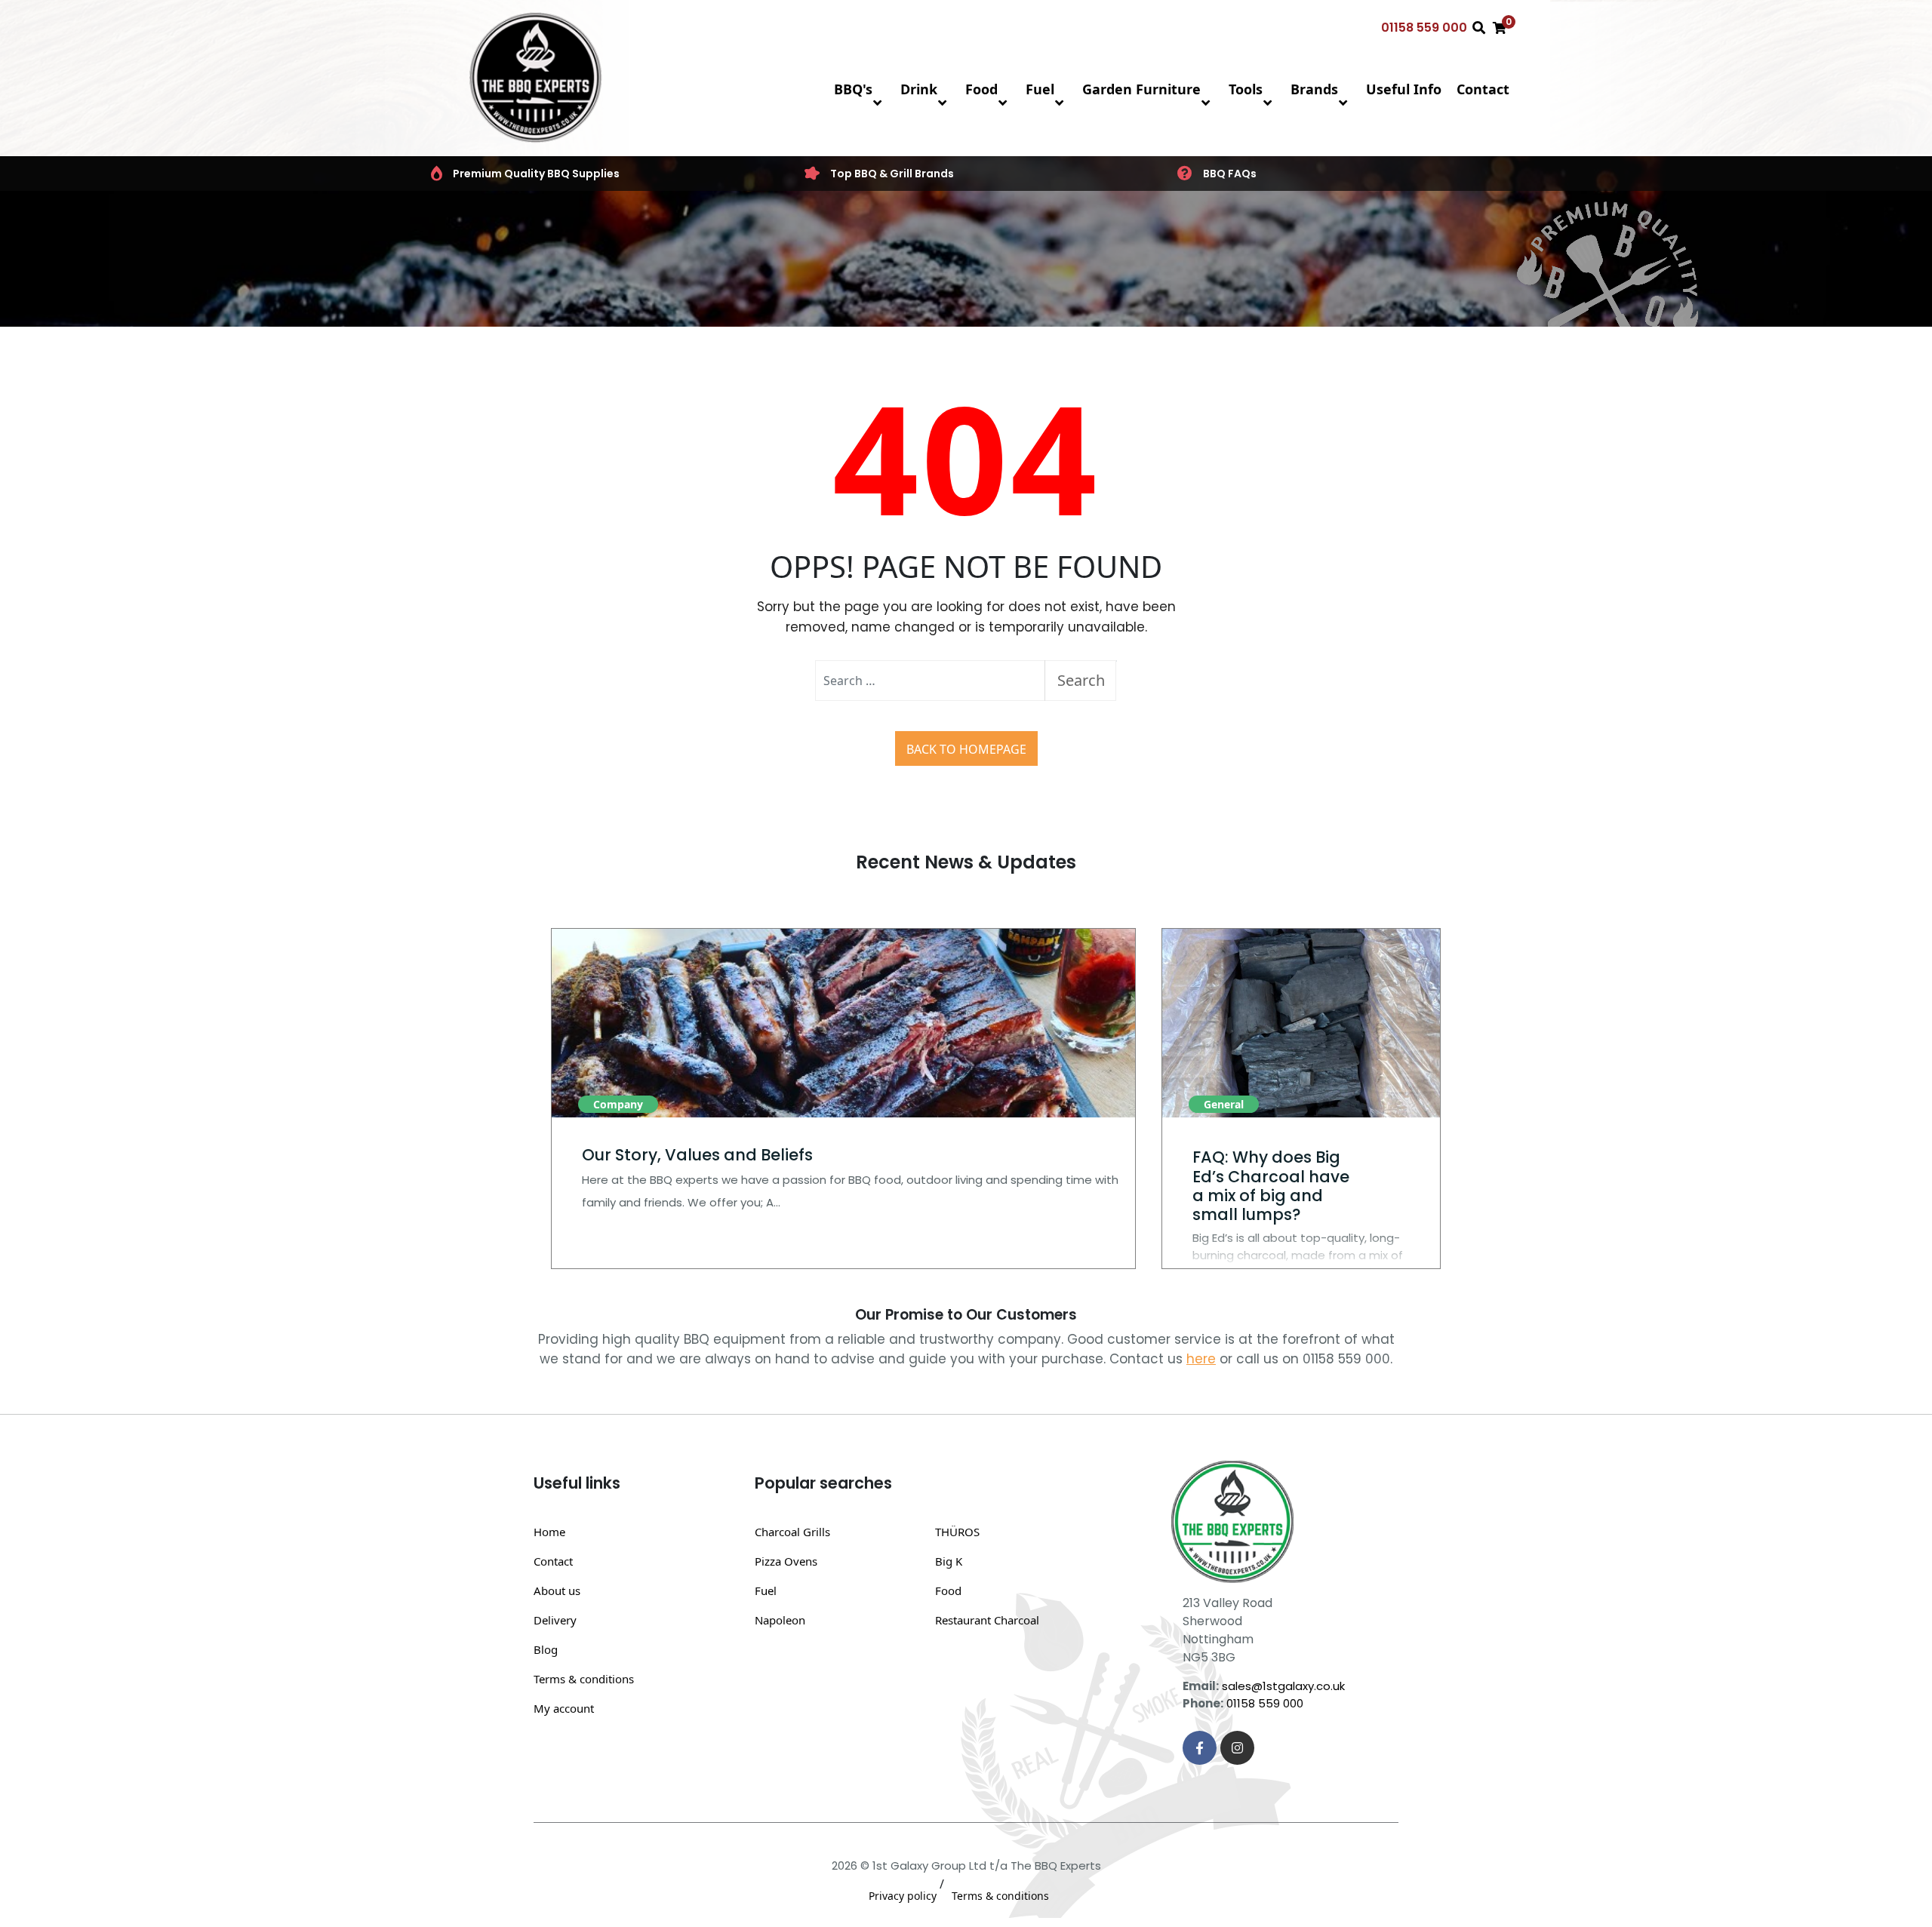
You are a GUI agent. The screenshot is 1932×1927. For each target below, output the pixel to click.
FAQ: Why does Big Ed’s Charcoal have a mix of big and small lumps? (1271, 1186)
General (1224, 1104)
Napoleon (780, 1620)
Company (618, 1104)
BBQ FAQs (1230, 174)
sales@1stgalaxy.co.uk (1283, 1686)
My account (564, 1708)
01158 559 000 (1424, 28)
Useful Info (1404, 89)
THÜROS (957, 1532)
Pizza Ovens (786, 1561)
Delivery (555, 1620)
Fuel (1040, 89)
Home (549, 1532)
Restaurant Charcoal (987, 1620)
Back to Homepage (966, 749)
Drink (919, 89)
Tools (1246, 89)
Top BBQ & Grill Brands (892, 174)
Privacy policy (903, 1896)
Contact (1483, 89)
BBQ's (853, 89)
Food (981, 89)
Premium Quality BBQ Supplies (536, 174)
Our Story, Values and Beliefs (697, 1155)
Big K (949, 1561)
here (1201, 1359)
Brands (1314, 89)
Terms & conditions (584, 1679)
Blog (546, 1649)
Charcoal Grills (792, 1532)
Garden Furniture (1141, 89)
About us (557, 1590)
